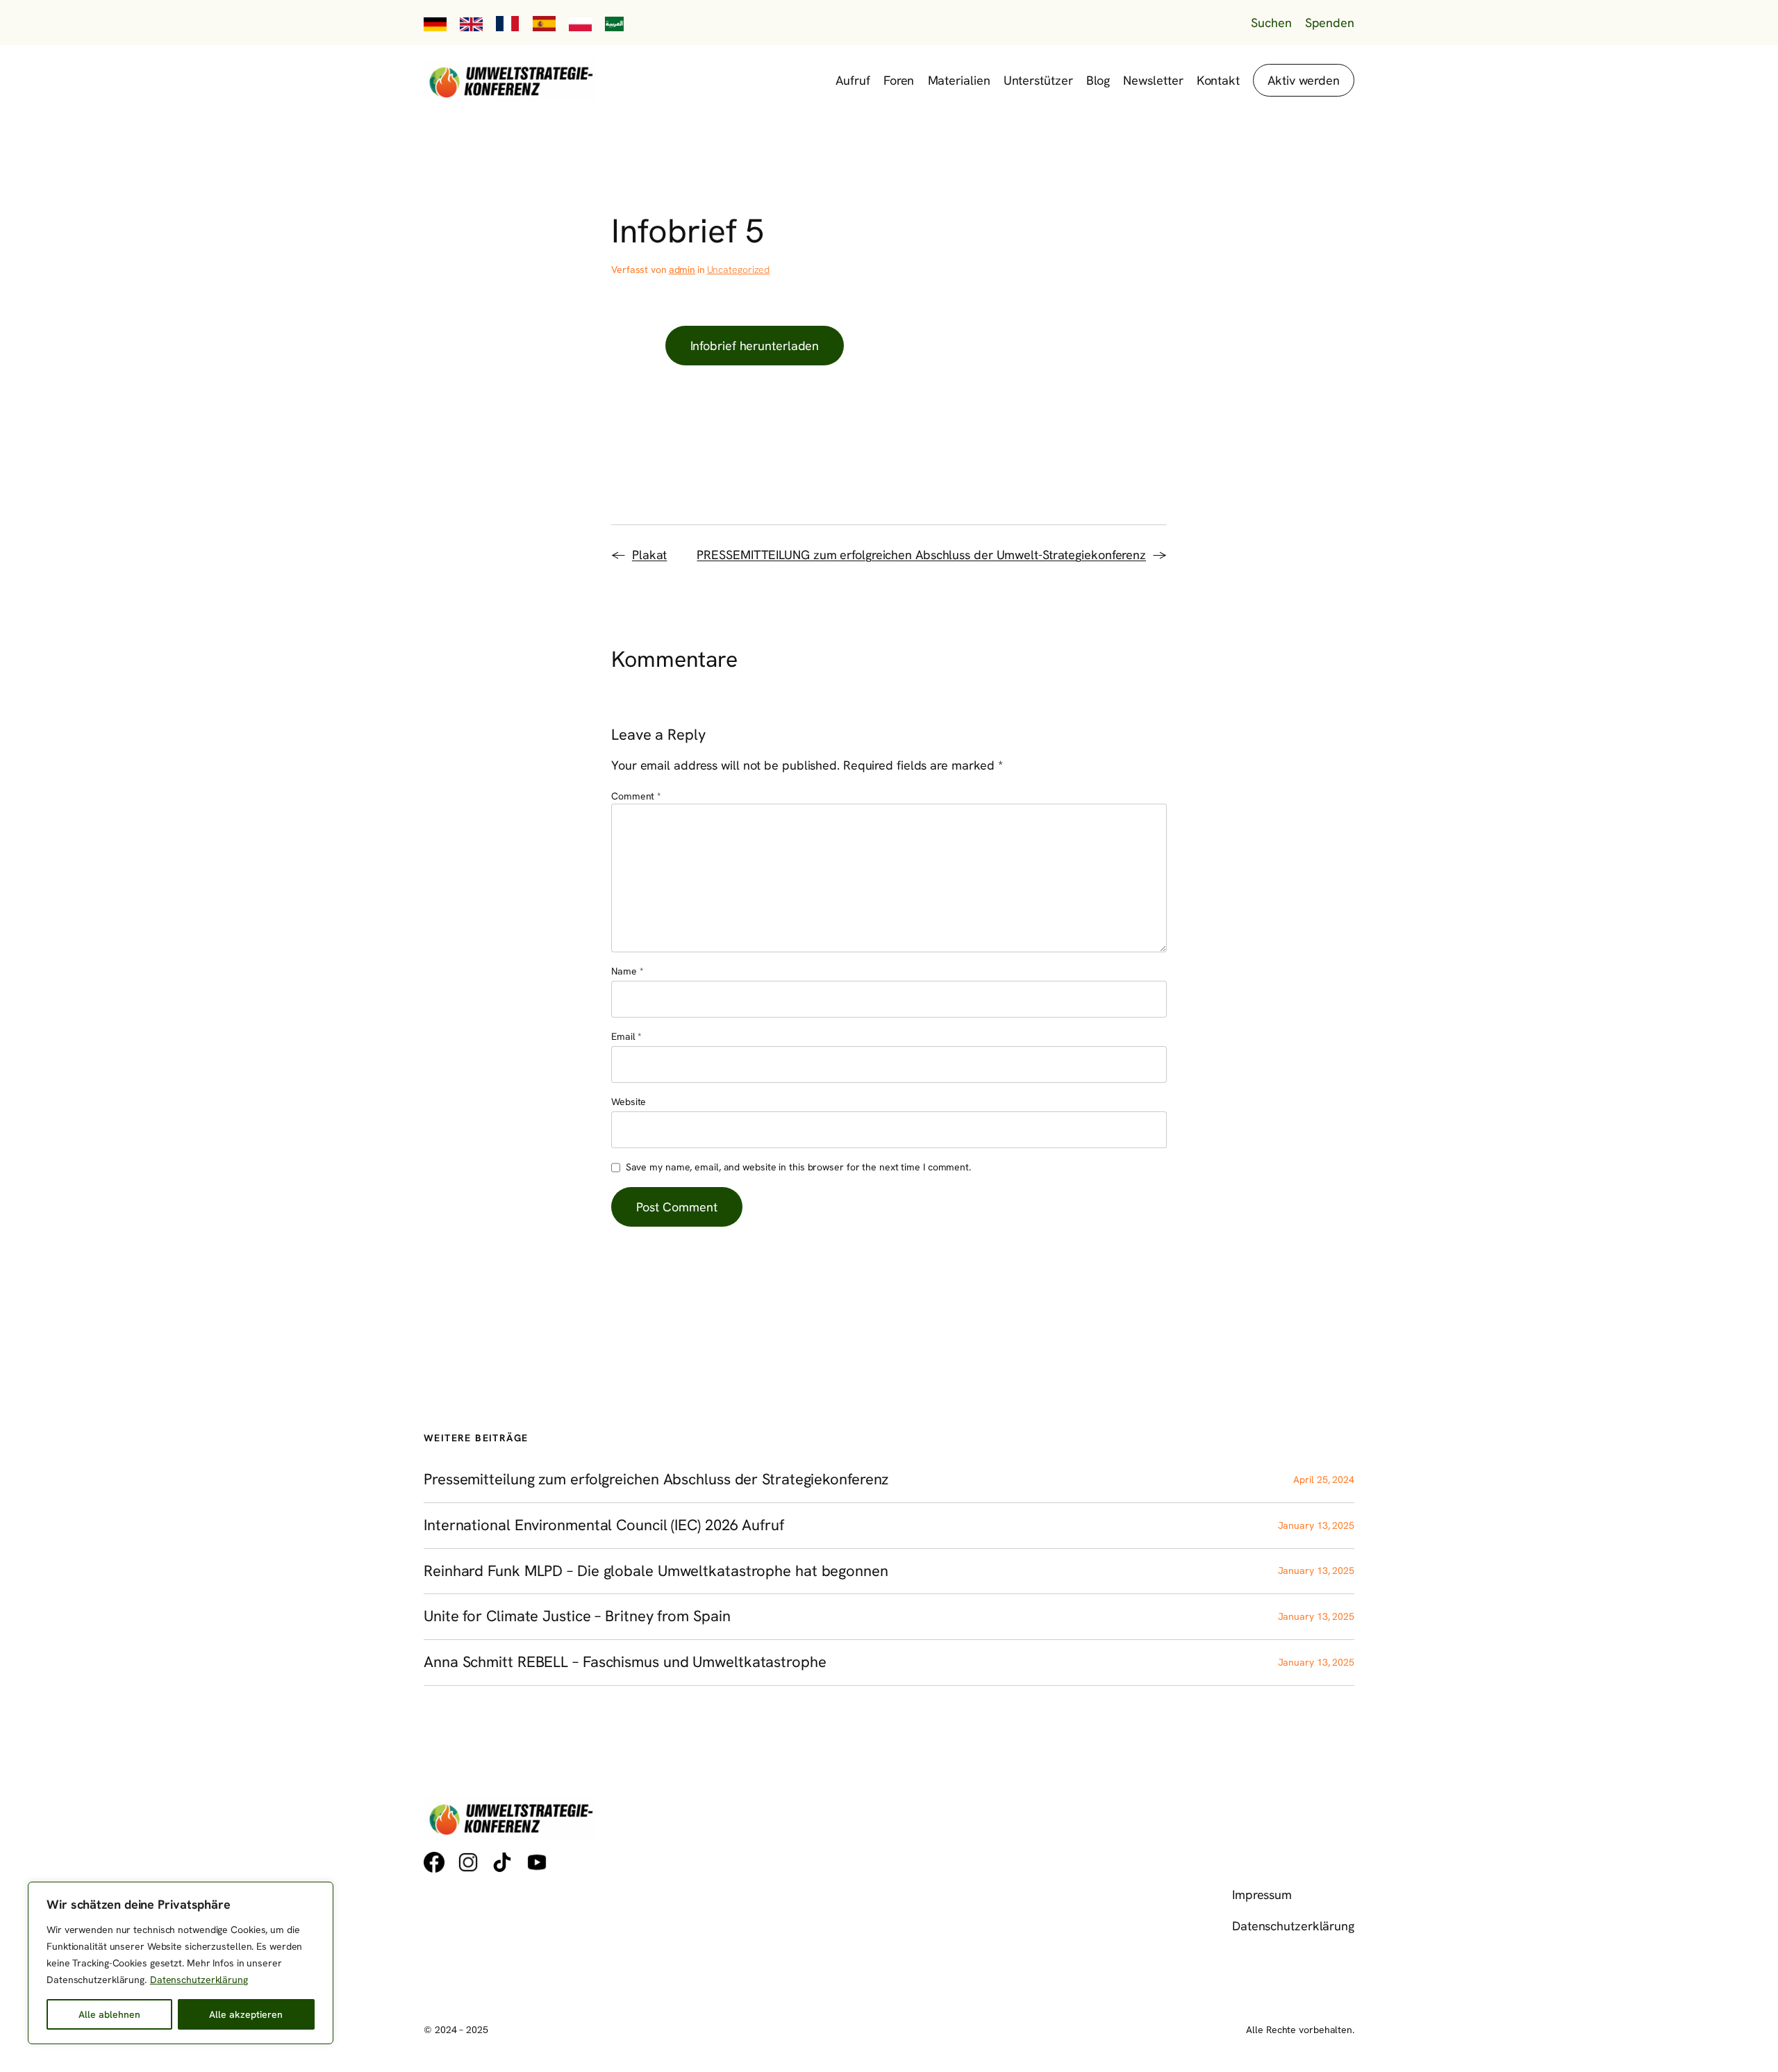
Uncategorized (739, 270)
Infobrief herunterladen (755, 346)
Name (627, 971)
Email (626, 1036)
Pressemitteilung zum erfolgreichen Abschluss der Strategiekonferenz (656, 1480)
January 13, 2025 (1316, 1525)
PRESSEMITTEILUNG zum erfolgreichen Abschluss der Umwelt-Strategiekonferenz (921, 555)
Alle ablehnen (109, 2014)
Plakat (649, 555)
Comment (636, 796)
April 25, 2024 (1324, 1480)
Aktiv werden (1304, 80)
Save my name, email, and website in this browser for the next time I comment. (798, 1167)
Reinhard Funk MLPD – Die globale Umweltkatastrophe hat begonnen (656, 1572)
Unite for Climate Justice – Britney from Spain (577, 1617)
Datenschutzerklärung (199, 1980)
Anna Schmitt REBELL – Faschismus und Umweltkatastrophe (625, 1663)
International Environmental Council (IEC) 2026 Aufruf (604, 1526)
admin (682, 270)
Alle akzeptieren (246, 2014)
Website (629, 1102)
